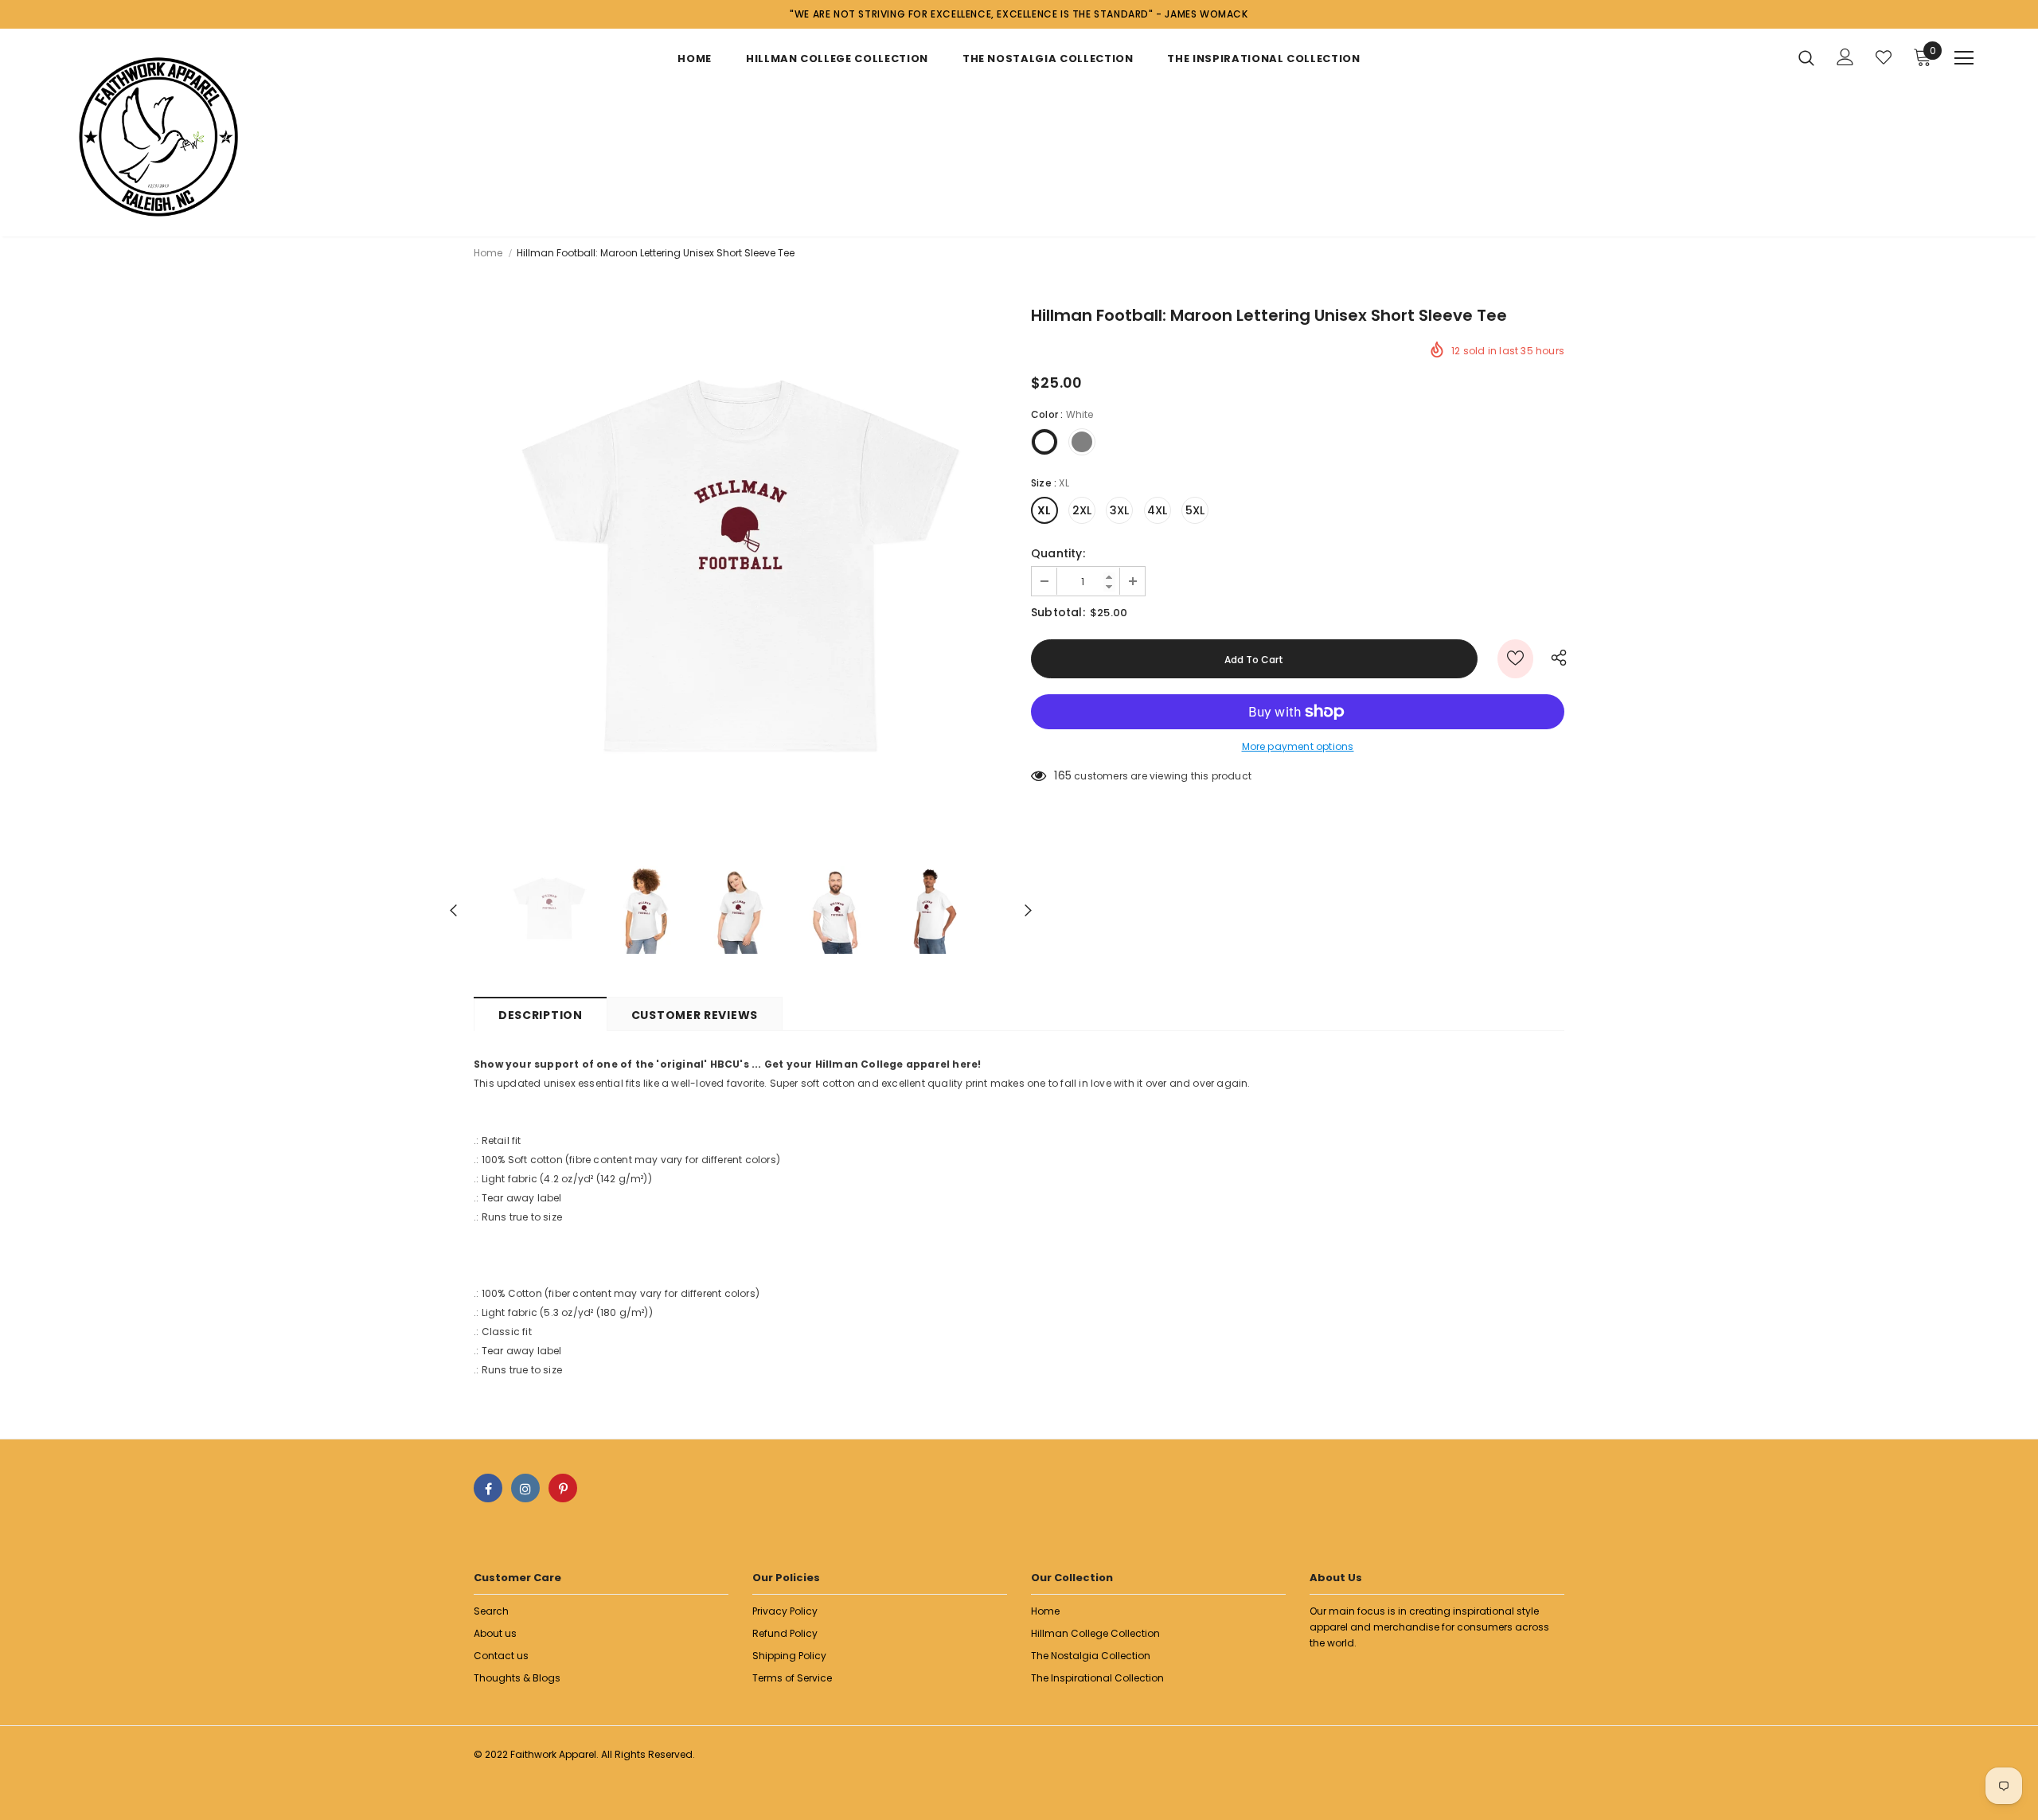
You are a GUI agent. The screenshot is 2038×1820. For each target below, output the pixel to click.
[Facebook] (488, 1488)
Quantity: (1058, 553)
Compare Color (956, 820)
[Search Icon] (1806, 57)
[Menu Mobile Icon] (1964, 58)
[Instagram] (525, 1488)
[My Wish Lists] (1884, 57)
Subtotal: (1058, 612)
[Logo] (158, 137)
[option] (740, 576)
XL (1044, 510)
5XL (1195, 510)
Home (488, 253)
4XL (1158, 510)
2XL (1082, 510)
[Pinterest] (563, 1488)
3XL (1120, 510)
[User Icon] (1845, 57)
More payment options (1298, 746)
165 (1063, 775)
